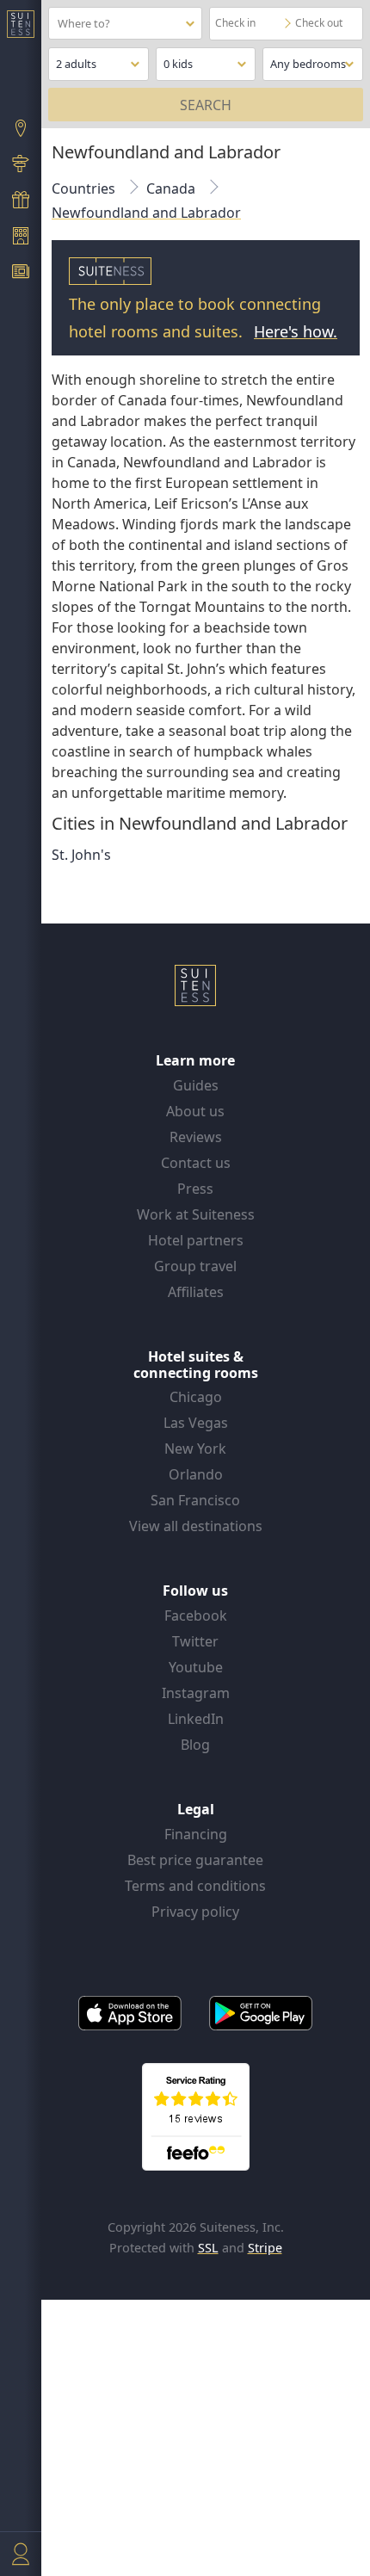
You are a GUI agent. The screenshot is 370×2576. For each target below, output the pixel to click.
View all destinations (196, 1526)
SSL (208, 2248)
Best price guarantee (195, 1860)
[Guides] (21, 166)
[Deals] (21, 201)
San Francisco (195, 1500)
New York (195, 1449)
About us (195, 1111)
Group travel (195, 1266)
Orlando (196, 1474)
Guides (196, 1085)
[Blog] (21, 274)
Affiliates (196, 1292)
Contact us (196, 1163)
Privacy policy (195, 1912)
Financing (196, 1834)
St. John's (81, 855)
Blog (195, 1745)
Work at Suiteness (196, 1214)
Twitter (195, 1641)
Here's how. (296, 331)
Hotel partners (196, 1240)
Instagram (196, 1693)
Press (195, 1189)
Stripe (265, 2248)
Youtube (196, 1667)
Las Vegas (196, 1423)
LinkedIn (196, 1719)
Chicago (196, 1397)
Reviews (196, 1137)
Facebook (196, 1615)
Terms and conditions (195, 1886)
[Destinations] (21, 130)
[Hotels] (21, 238)
